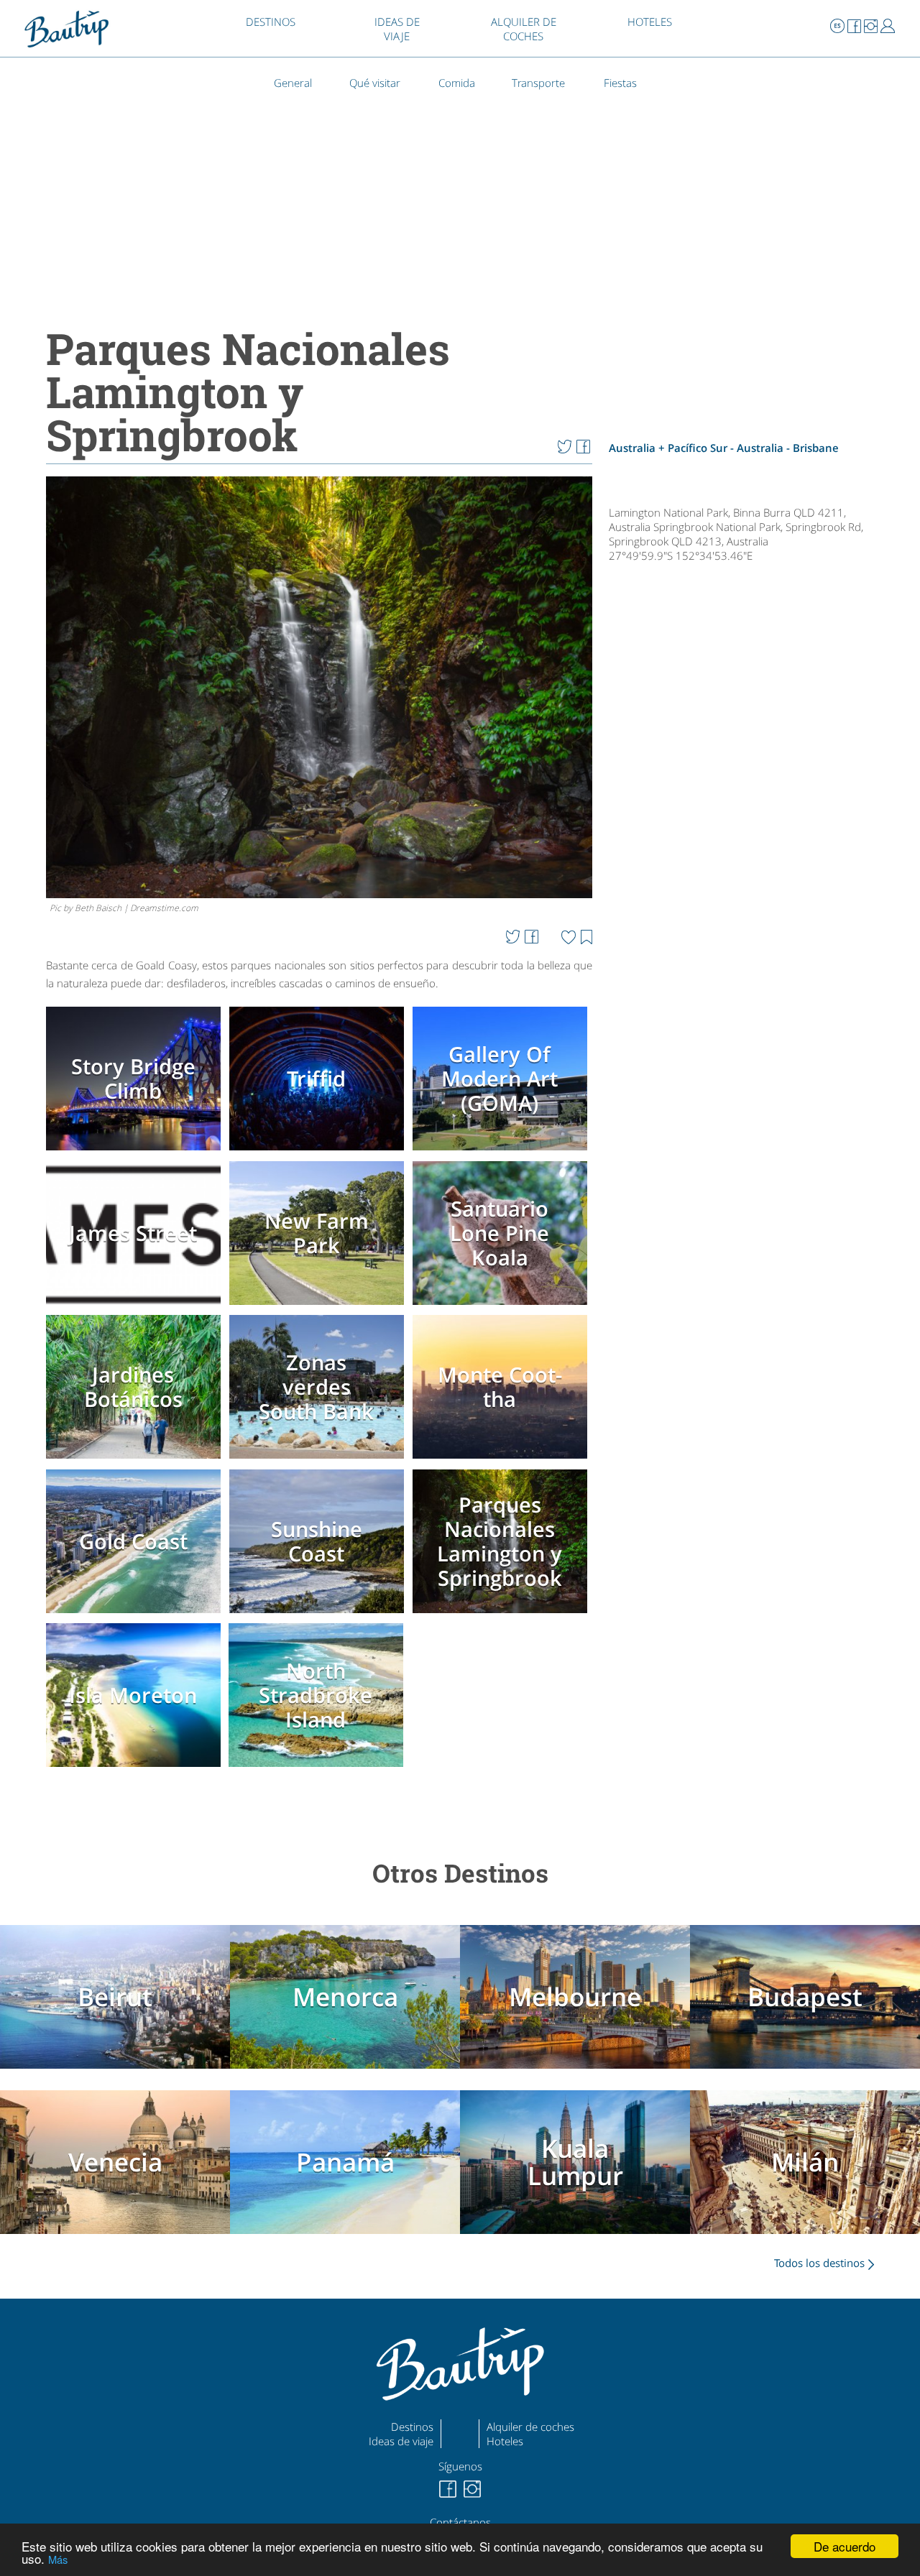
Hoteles (505, 2441)
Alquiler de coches (530, 2427)
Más (58, 2559)
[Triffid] (319, 1152)
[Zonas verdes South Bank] (319, 1460)
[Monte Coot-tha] (502, 1460)
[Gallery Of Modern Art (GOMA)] (502, 1152)
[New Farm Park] (319, 1306)
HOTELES (650, 22)
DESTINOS (271, 22)
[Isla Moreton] (136, 1768)
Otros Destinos (460, 1873)
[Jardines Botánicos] (136, 1460)
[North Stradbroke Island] (318, 1768)
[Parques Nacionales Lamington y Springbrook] (502, 1614)
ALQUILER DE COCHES (524, 29)
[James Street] (136, 1306)
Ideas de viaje (401, 2441)
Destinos (412, 2427)
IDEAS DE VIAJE (397, 29)
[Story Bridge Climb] (136, 1152)
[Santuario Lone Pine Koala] (502, 1306)
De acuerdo (845, 2546)
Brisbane (816, 448)
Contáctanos (460, 2522)
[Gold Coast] (136, 1614)
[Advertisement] (750, 1045)
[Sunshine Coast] (319, 1614)
